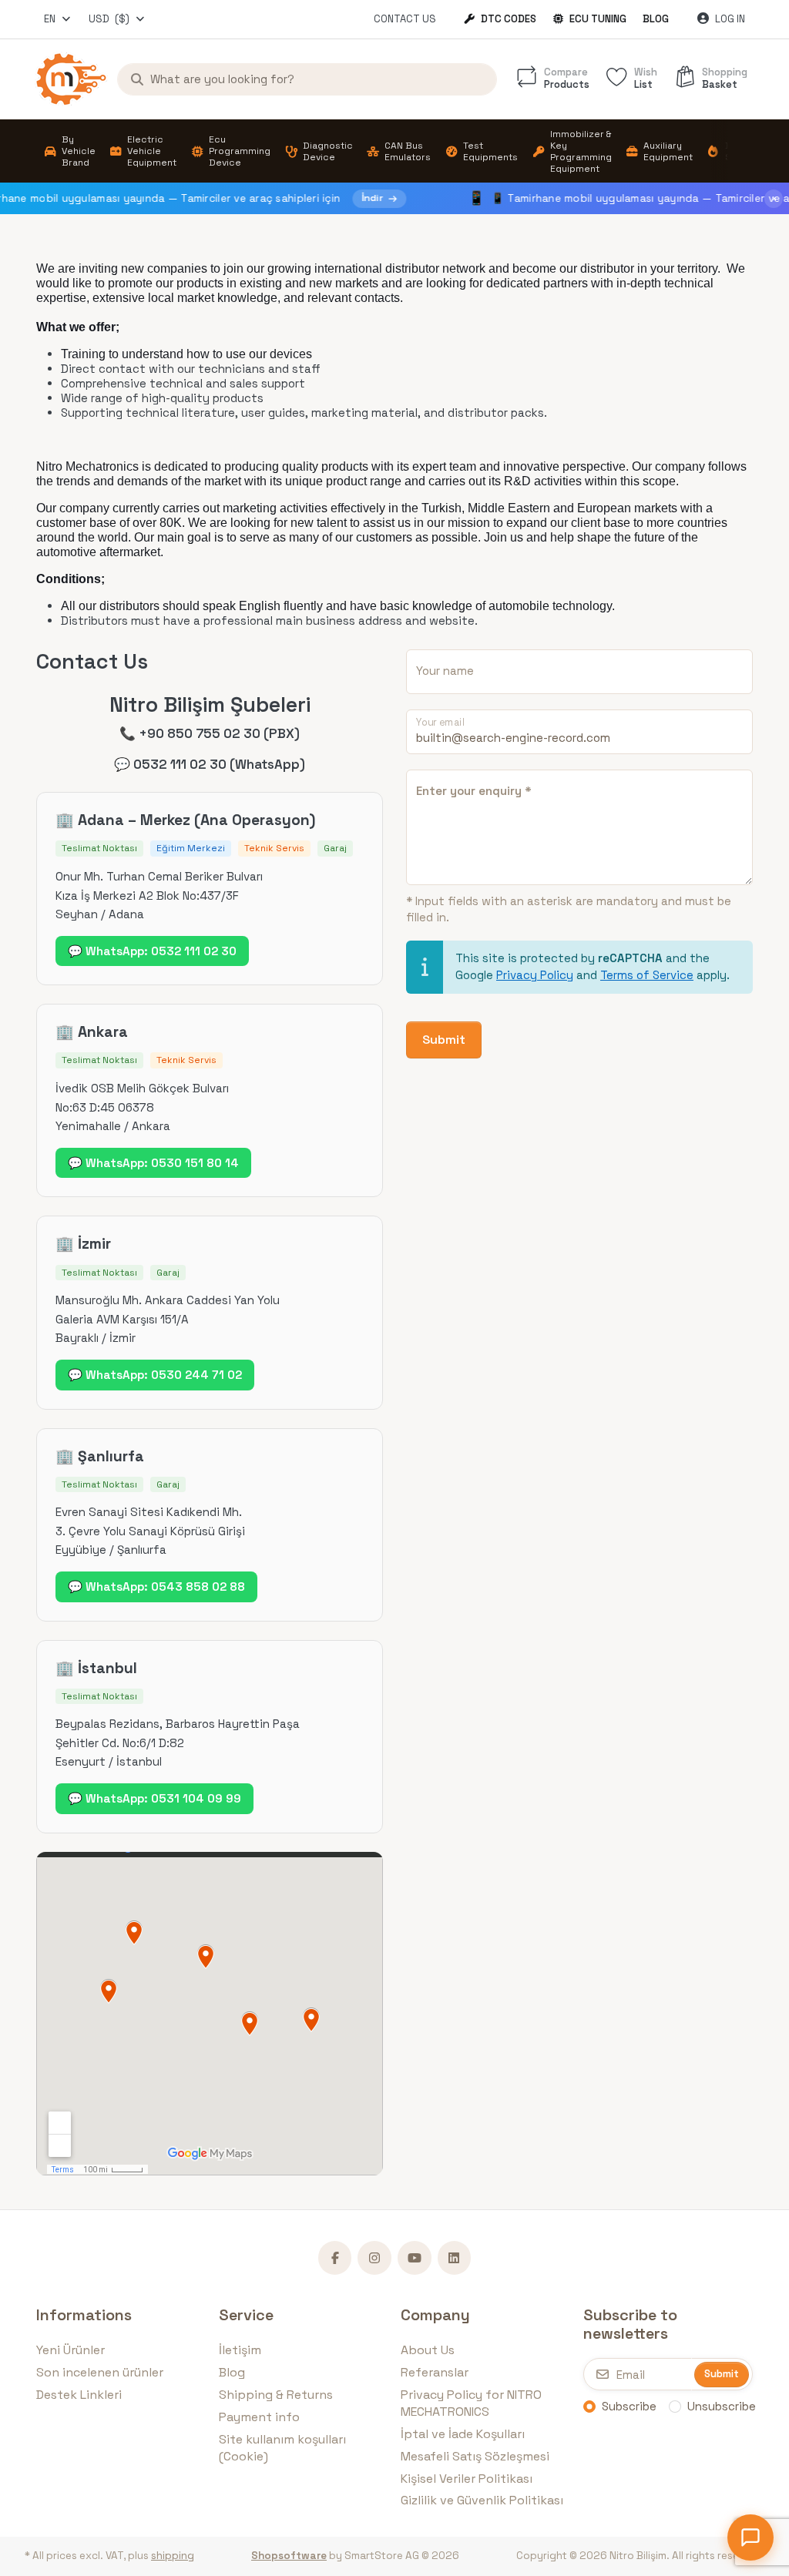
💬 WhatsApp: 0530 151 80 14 (153, 1163)
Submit (444, 1040)
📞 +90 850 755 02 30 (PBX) (210, 733)
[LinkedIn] (455, 2258)
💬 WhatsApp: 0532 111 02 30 (152, 951)
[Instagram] (374, 2258)
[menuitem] (69, 151)
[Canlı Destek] (750, 2537)
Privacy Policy (535, 975)
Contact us (405, 19)
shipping (173, 2556)
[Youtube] (415, 2258)
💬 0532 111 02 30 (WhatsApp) (210, 764)
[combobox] (58, 19)
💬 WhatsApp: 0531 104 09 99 (154, 1798)
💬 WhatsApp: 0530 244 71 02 (155, 1375)
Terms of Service (647, 975)
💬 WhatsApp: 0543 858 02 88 (156, 1587)
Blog (656, 19)
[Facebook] (335, 2258)
